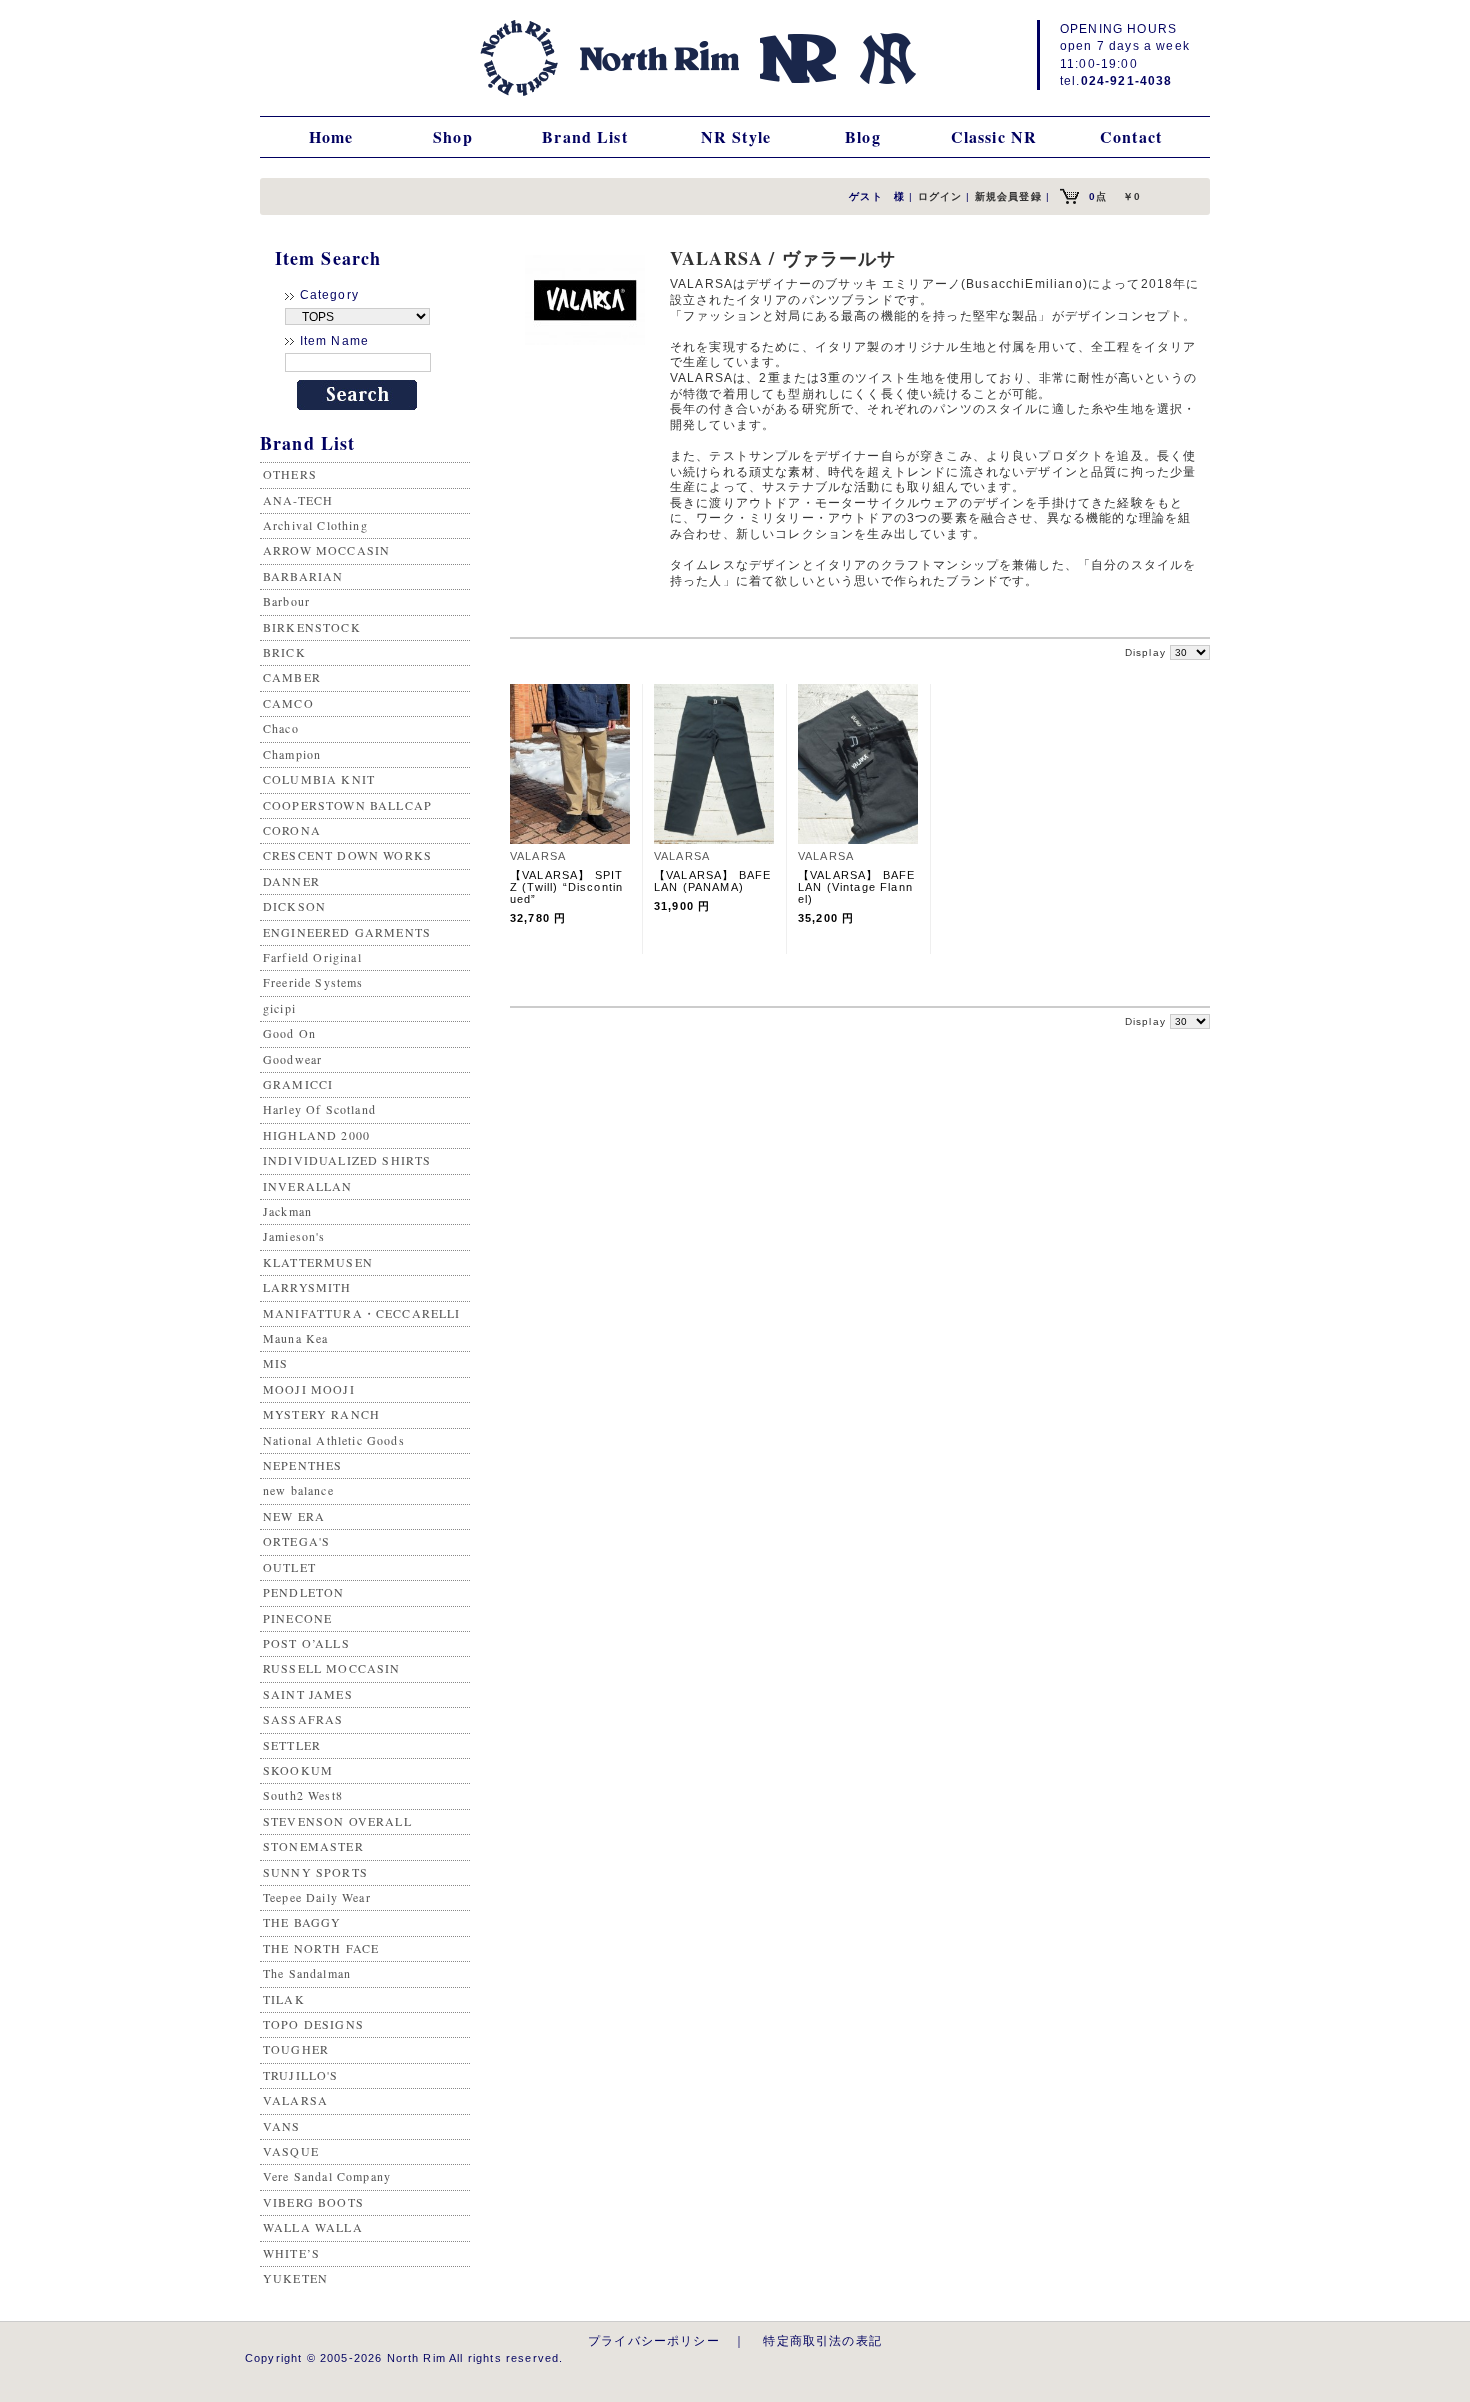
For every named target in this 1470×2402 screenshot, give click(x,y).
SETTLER (292, 1745)
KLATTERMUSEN (318, 1262)
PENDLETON (303, 1592)
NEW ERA (294, 1516)
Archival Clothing (315, 525)
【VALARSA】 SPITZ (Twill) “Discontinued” (566, 887)
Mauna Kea (295, 1338)
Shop (453, 136)
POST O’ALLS (306, 1643)
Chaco (281, 728)
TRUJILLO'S (301, 2075)
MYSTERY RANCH (321, 1414)
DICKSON (294, 906)
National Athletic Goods (334, 1440)
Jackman (287, 1211)
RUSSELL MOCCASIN (332, 1668)
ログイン (940, 196)
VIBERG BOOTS (313, 2202)
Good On (289, 1033)
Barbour (286, 601)
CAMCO (288, 703)
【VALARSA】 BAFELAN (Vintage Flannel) (856, 887)
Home (331, 136)
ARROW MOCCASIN (326, 550)
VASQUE (291, 2151)
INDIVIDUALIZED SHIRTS (347, 1160)
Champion (292, 754)
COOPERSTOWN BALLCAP (347, 805)
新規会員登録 (1008, 196)
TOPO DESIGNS (313, 2024)
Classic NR (994, 136)
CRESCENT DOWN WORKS (347, 855)
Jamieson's (294, 1236)
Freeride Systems (313, 982)
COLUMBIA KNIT (319, 779)
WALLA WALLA (313, 2227)
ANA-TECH (298, 500)
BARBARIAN (303, 576)
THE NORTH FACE (321, 1948)
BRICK (284, 652)
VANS (282, 2126)
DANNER (291, 881)
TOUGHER (296, 2049)
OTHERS (290, 474)
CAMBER (292, 677)
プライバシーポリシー (654, 2340)
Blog (863, 136)
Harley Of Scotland (319, 1109)
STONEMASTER (313, 1846)
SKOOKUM (298, 1770)
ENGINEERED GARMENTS (347, 932)
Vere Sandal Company (327, 2176)
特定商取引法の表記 (822, 2340)
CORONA (292, 830)
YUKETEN (295, 2278)
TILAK (284, 1999)
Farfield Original (312, 957)
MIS (275, 1363)
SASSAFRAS (303, 1719)
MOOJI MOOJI (309, 1389)
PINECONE (297, 1618)
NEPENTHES (302, 1465)
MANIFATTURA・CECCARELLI (362, 1313)
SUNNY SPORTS (315, 1872)
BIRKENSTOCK (312, 627)
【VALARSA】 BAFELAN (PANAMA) (712, 881)
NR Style (736, 136)
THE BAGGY (302, 1922)
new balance (298, 1490)
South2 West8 (303, 1795)
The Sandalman (307, 1973)
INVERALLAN (308, 1186)
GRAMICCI (298, 1084)
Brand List (585, 136)
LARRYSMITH (307, 1287)
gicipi (279, 1008)
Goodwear (292, 1059)
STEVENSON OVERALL (337, 1821)
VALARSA (295, 2100)
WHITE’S (291, 2253)
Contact (1131, 136)
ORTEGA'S (296, 1541)
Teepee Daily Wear (317, 1897)
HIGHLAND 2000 (316, 1135)
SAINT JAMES (308, 1694)
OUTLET (289, 1567)
